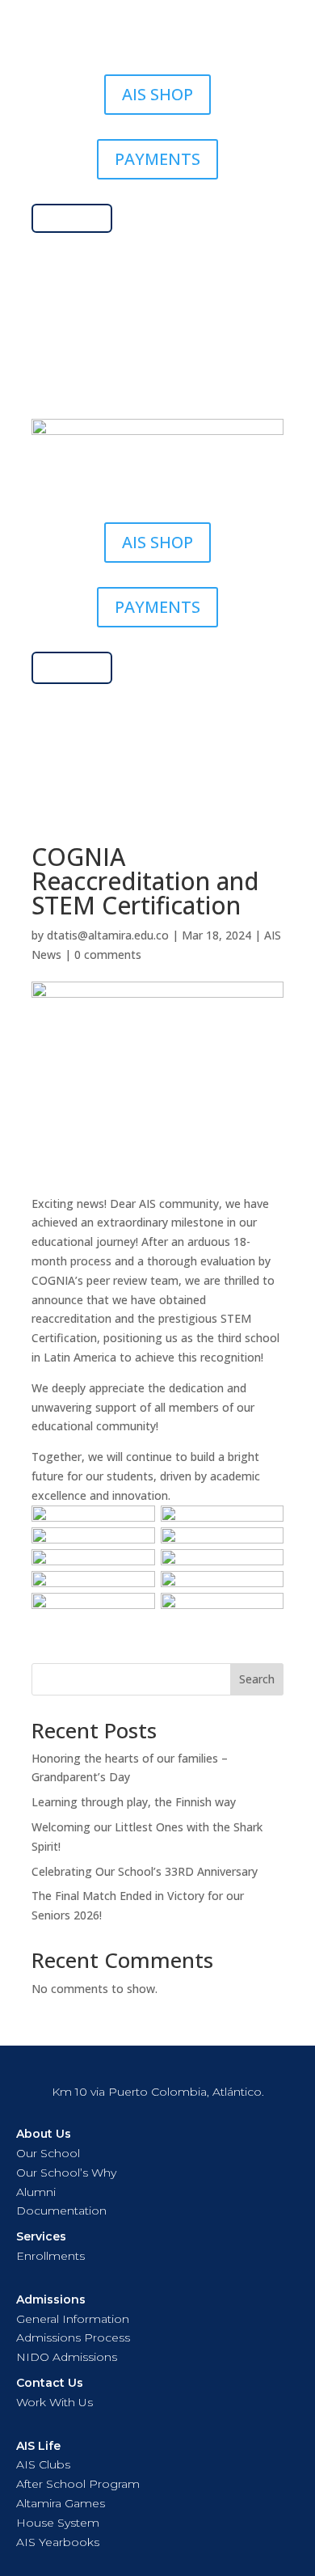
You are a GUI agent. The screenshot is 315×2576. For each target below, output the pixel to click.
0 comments (108, 954)
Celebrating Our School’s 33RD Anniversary (145, 1871)
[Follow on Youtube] (174, 375)
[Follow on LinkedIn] (206, 375)
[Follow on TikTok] (141, 375)
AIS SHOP (157, 94)
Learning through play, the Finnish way (134, 1802)
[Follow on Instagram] (109, 375)
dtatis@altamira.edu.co (108, 935)
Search (257, 1679)
